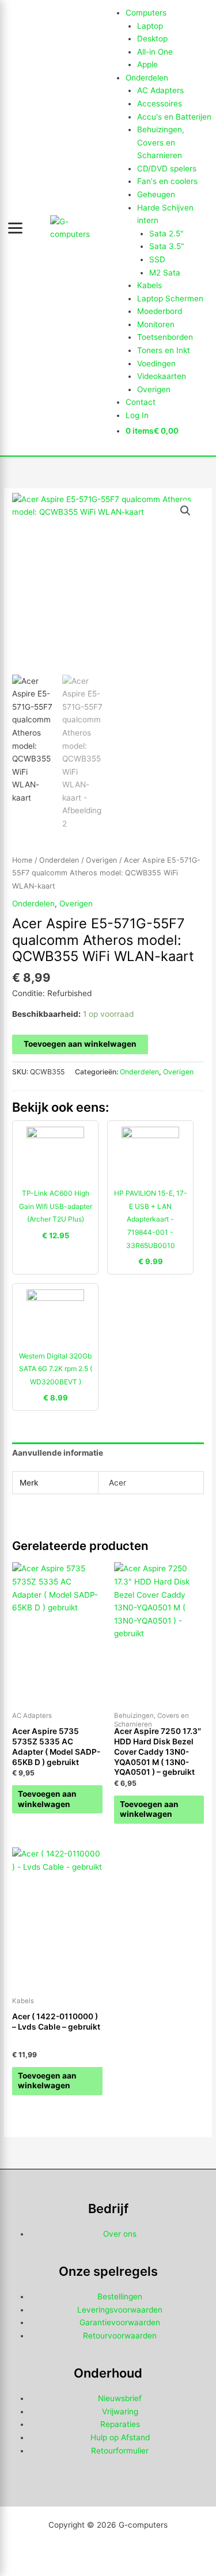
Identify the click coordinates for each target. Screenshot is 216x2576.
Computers (146, 13)
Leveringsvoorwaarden (120, 2310)
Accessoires (160, 104)
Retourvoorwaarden (120, 2336)
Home (22, 860)
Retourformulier (120, 2451)
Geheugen (156, 194)
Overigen (154, 389)
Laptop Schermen (170, 298)
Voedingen (156, 363)
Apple (147, 64)
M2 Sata (165, 273)
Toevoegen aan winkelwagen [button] (47, 1799)
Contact (141, 402)
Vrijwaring (120, 2412)
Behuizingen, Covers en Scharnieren (161, 142)
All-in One (155, 52)
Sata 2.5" (166, 234)
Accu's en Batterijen (174, 117)
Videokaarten (162, 376)
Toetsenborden (165, 337)
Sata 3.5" (167, 246)
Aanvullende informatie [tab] (58, 1453)
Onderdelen (147, 78)
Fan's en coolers (167, 181)
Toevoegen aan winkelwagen (80, 1044)
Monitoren (156, 324)
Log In (137, 415)
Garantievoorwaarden (120, 2322)
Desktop (152, 39)
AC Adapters (160, 90)
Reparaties (120, 2424)
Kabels (149, 285)
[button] (185, 511)
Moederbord (160, 311)
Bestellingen (120, 2296)
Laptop (150, 26)
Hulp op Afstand (120, 2437)
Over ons (120, 2234)
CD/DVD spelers (167, 169)
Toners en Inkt (164, 350)
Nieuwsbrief (120, 2398)
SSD (157, 259)
